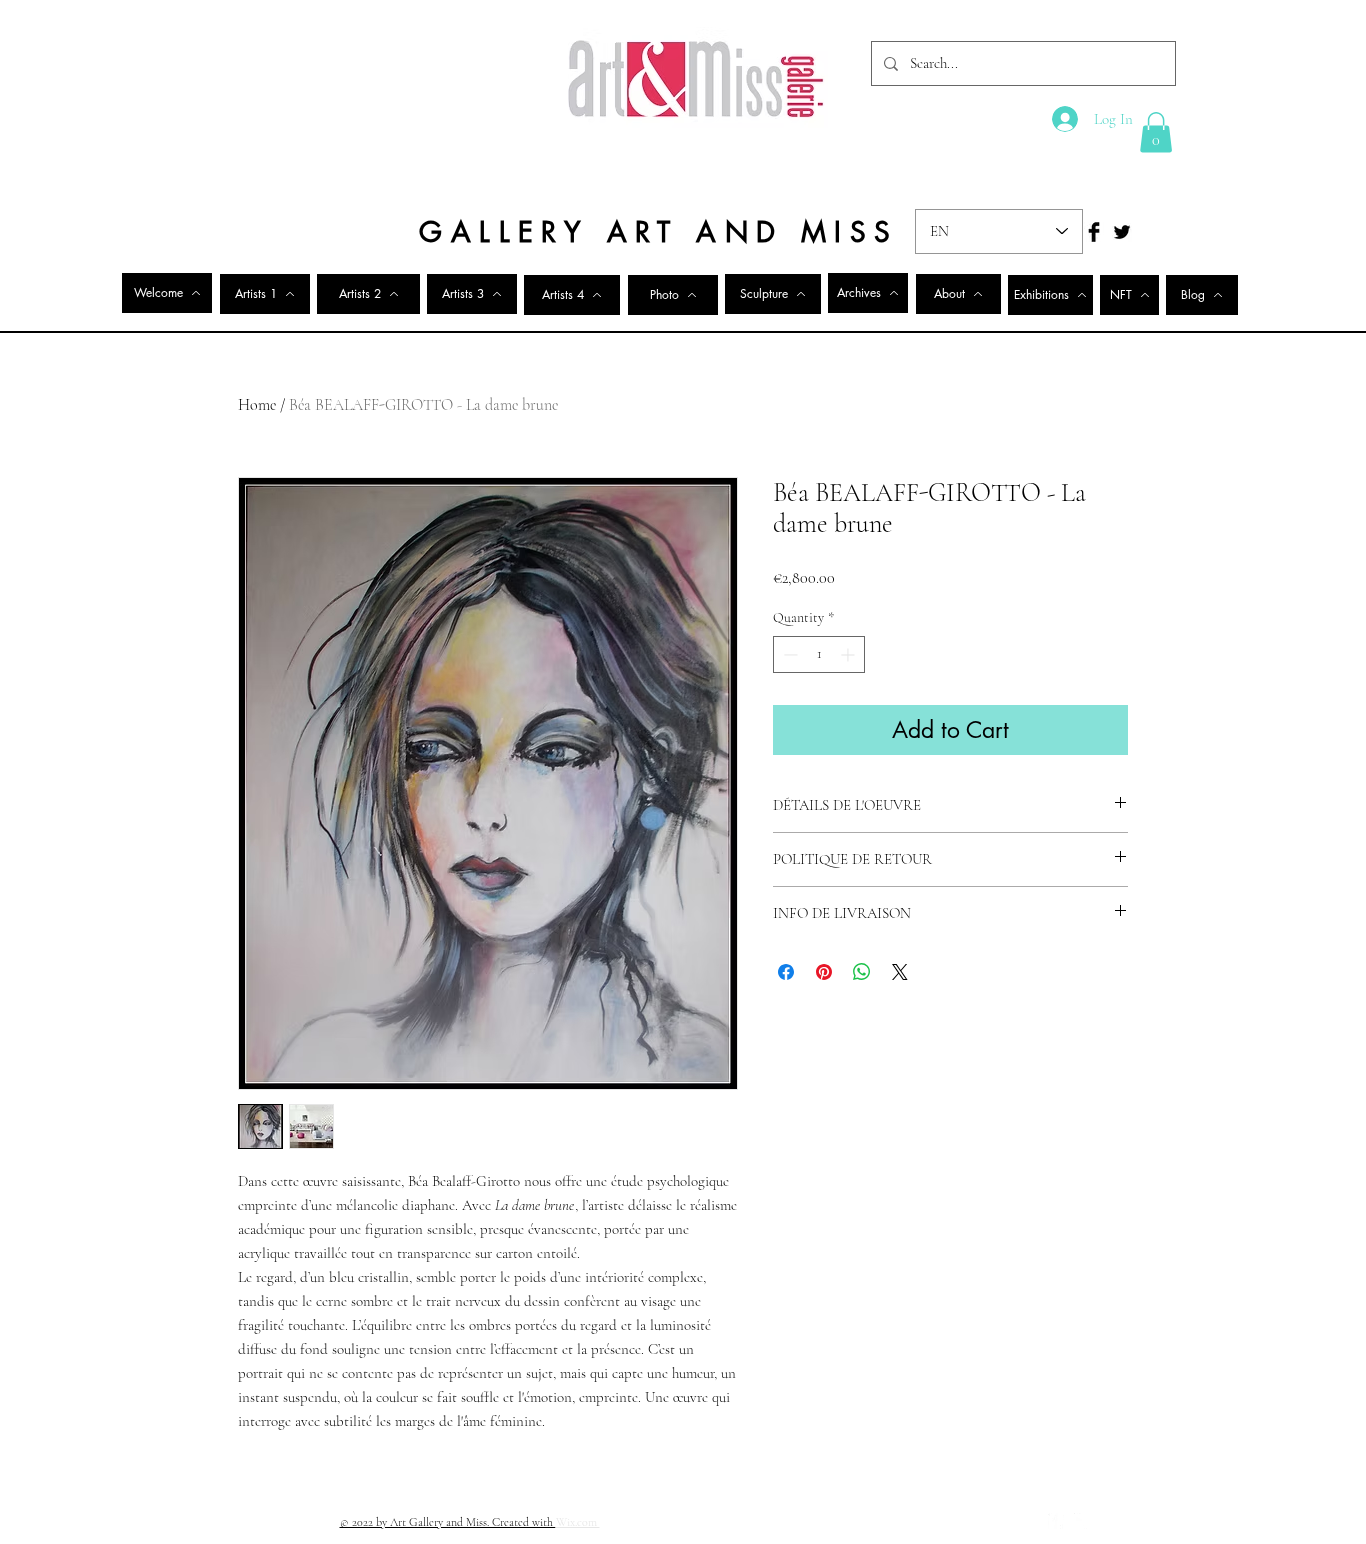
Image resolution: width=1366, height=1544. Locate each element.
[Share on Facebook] (786, 972)
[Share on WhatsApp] (862, 972)
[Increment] (849, 654)
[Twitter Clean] (1082, 1521)
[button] (1156, 132)
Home (257, 405)
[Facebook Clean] (1056, 1521)
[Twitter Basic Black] (1122, 232)
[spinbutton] (819, 654)
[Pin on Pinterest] (824, 972)
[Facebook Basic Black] (1094, 232)
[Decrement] (788, 654)
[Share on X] (900, 972)
